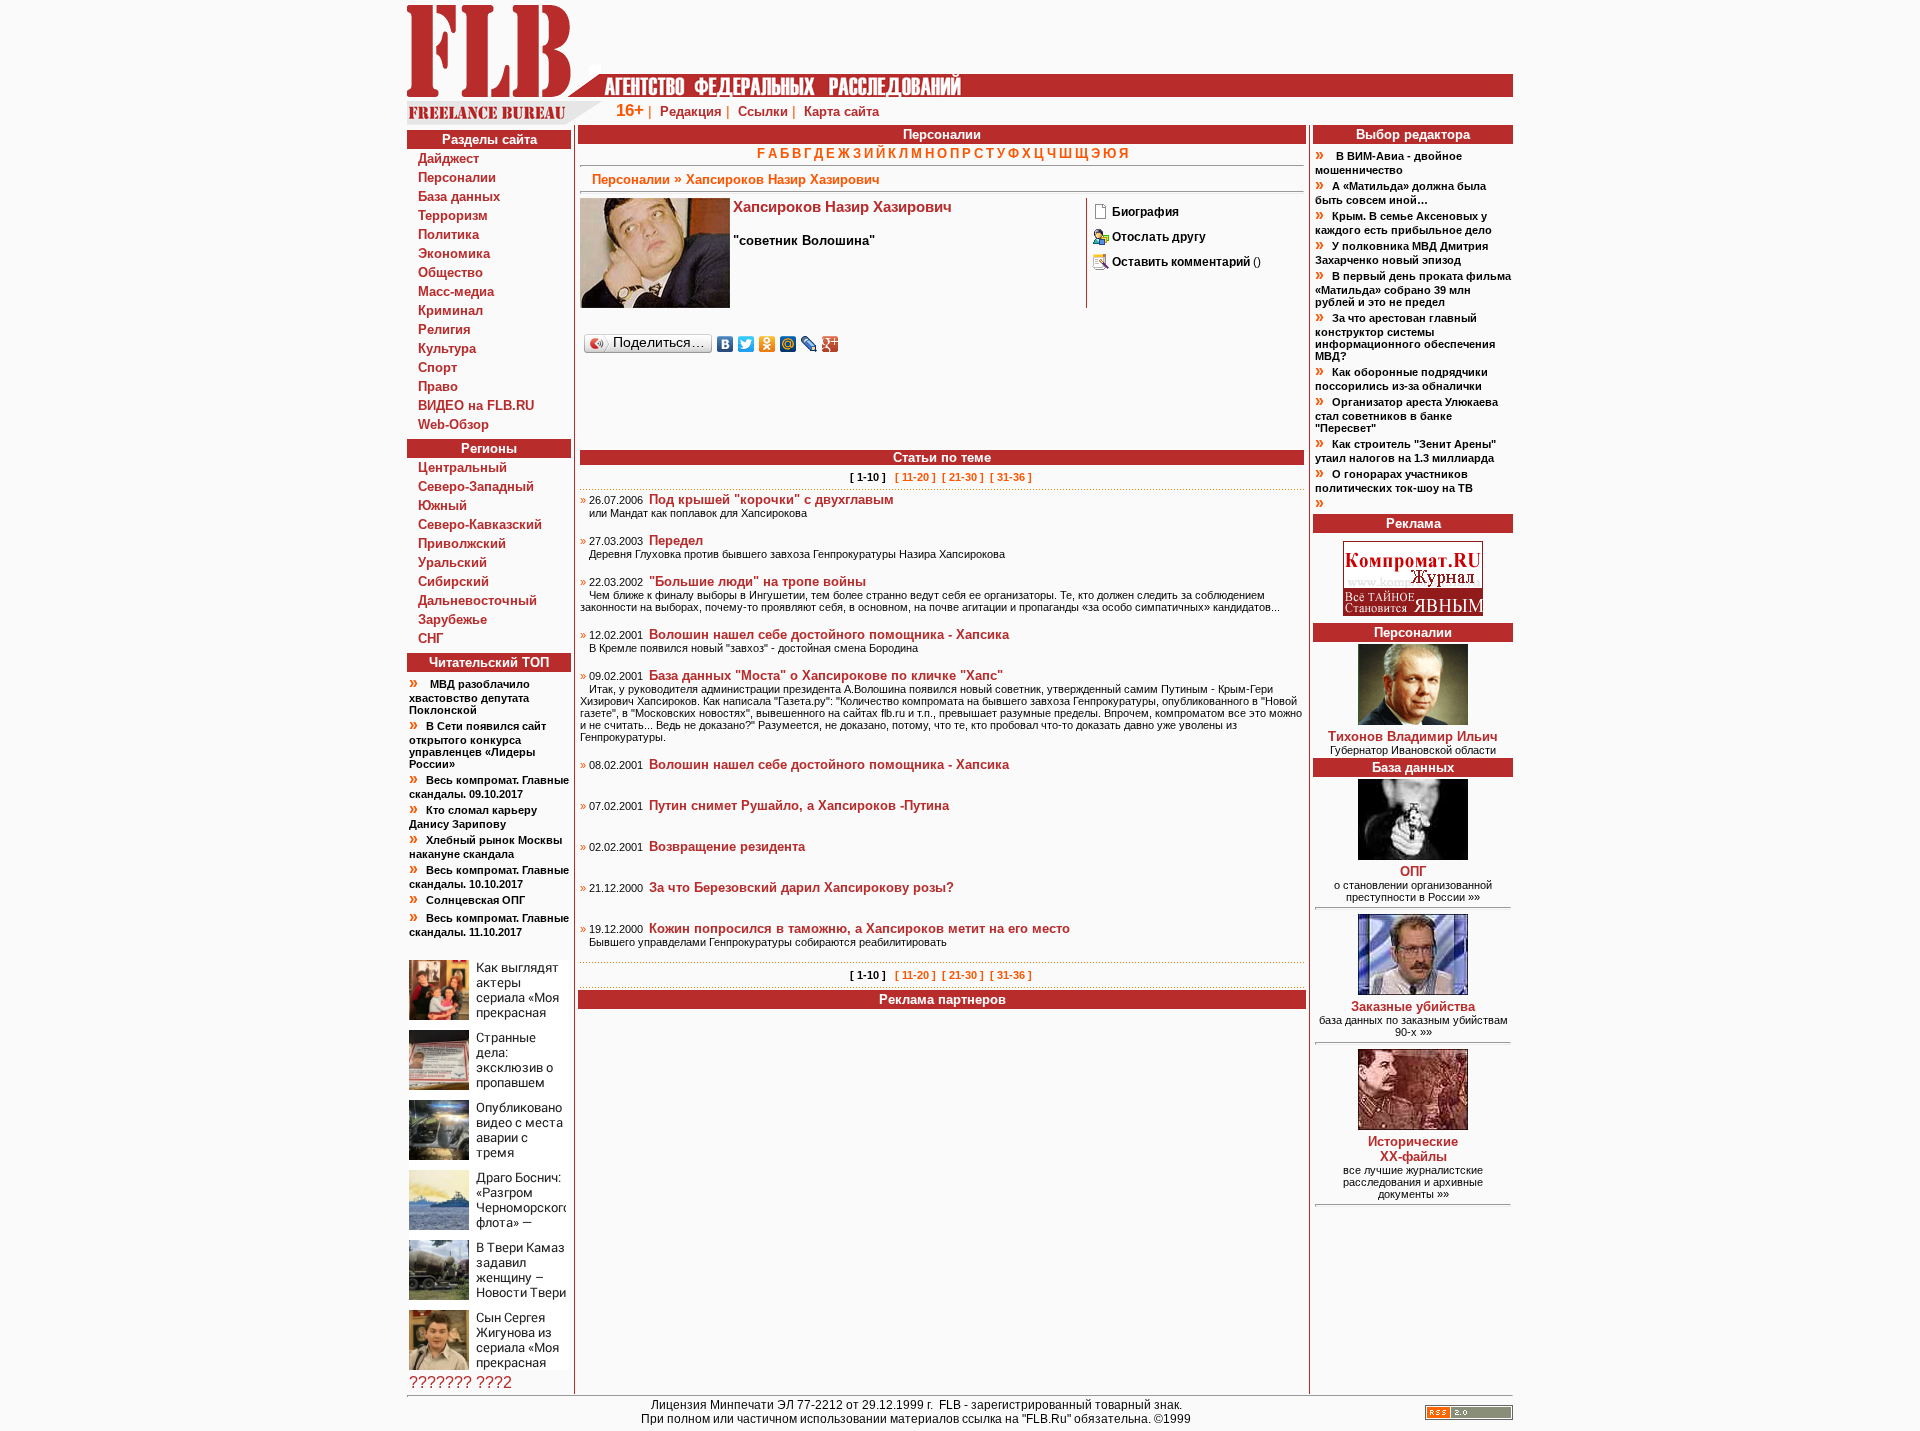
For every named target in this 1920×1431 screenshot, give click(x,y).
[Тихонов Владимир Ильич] (1413, 719)
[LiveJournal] (809, 344)
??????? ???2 (460, 1382)
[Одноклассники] (767, 344)
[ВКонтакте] (725, 344)
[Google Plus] (830, 344)
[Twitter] (746, 344)
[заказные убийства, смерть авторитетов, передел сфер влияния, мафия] (1413, 989)
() (1186, 262)
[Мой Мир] (788, 344)
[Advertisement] (942, 403)
